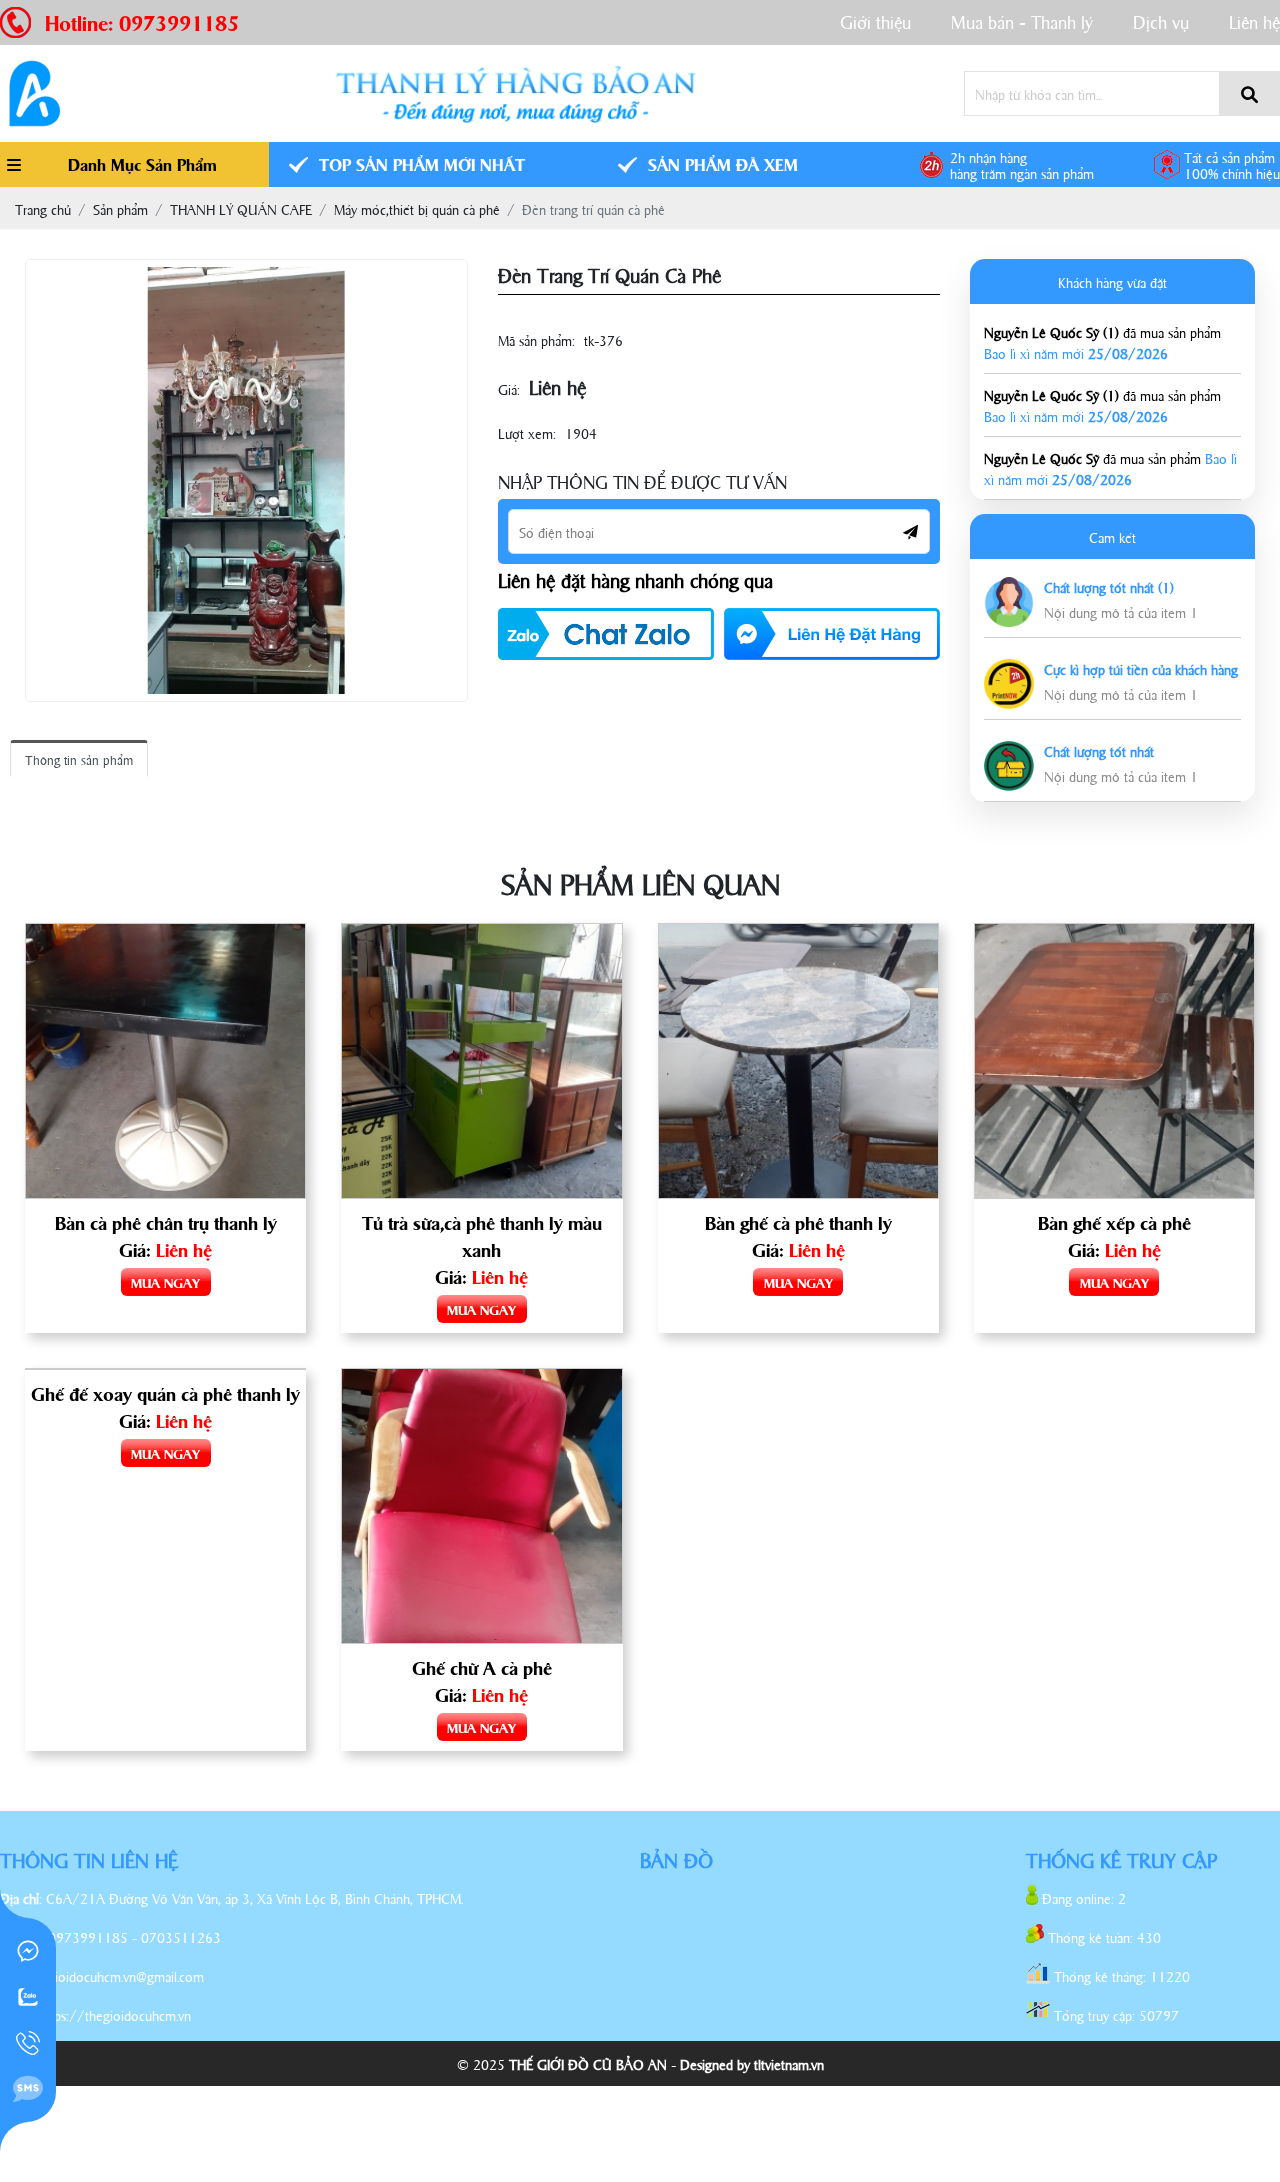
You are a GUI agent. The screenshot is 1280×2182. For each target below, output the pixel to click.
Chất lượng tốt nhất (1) (1109, 586)
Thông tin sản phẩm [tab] (79, 759)
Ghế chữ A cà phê (482, 1667)
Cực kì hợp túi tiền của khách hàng (1141, 668)
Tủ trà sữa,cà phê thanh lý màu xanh (482, 1235)
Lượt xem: (527, 432)
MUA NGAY (165, 1282)
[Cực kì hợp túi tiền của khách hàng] (1009, 669)
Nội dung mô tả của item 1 (1121, 611)
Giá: (509, 388)
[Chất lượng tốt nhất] (1009, 751)
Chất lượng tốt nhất (1099, 750)
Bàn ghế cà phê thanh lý (798, 1222)
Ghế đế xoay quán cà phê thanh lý (165, 1393)
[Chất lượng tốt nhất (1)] (1009, 587)
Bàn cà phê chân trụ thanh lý (166, 1222)
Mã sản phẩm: (536, 339)
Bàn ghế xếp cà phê (1114, 1222)
